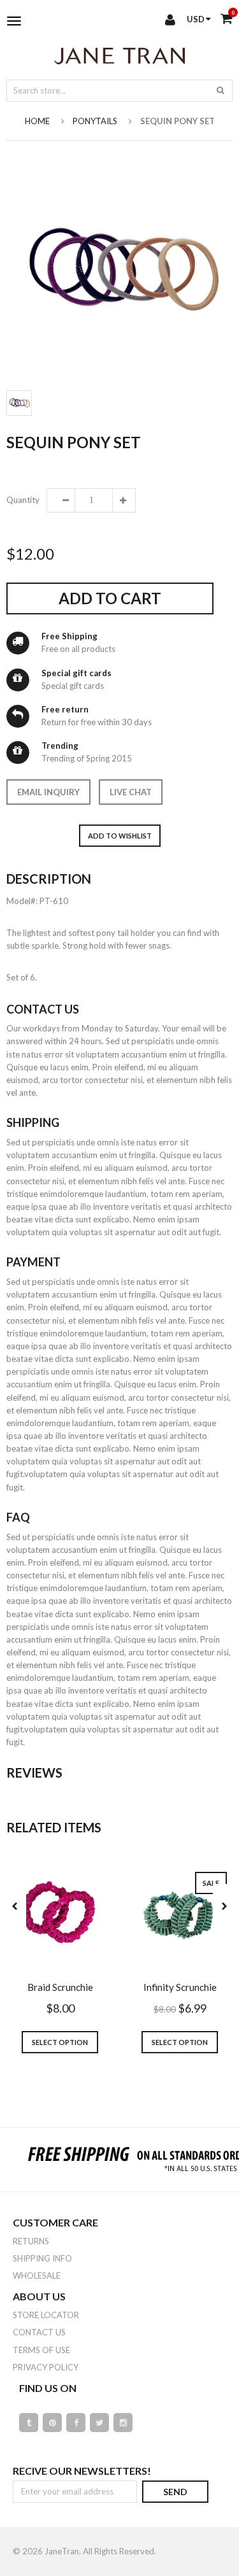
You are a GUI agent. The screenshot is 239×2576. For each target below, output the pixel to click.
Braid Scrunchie (60, 1987)
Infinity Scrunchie (180, 1987)
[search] (221, 90)
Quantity (22, 500)
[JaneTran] (119, 55)
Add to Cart (110, 598)
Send (175, 2492)
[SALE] (180, 1915)
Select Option (60, 2042)
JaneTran (62, 2551)
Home (37, 121)
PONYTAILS (95, 121)
